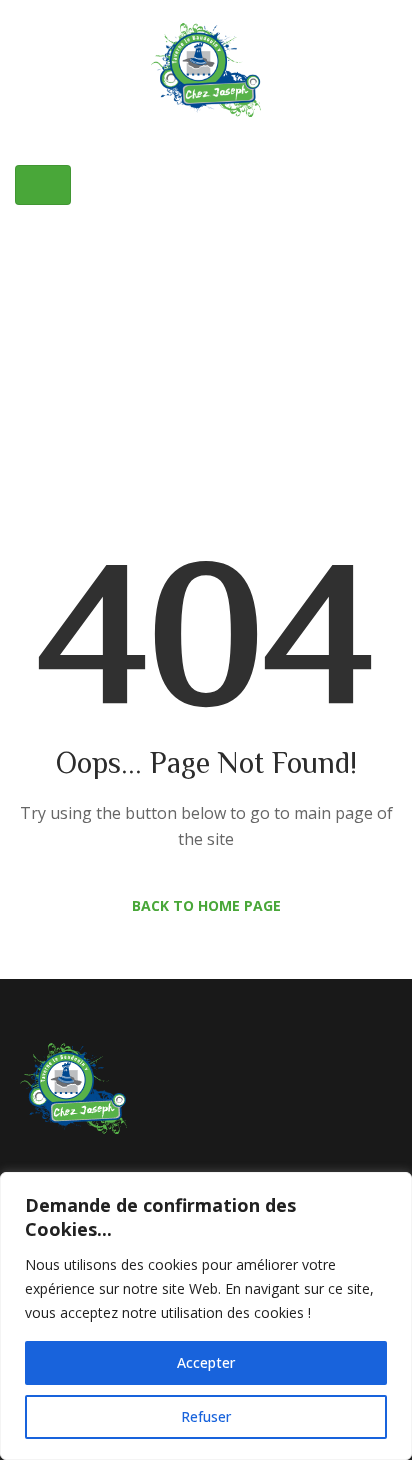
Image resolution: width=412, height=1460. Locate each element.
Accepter (206, 1362)
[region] (206, 1316)
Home (128, 303)
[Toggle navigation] (43, 185)
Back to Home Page (206, 905)
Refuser (206, 1416)
